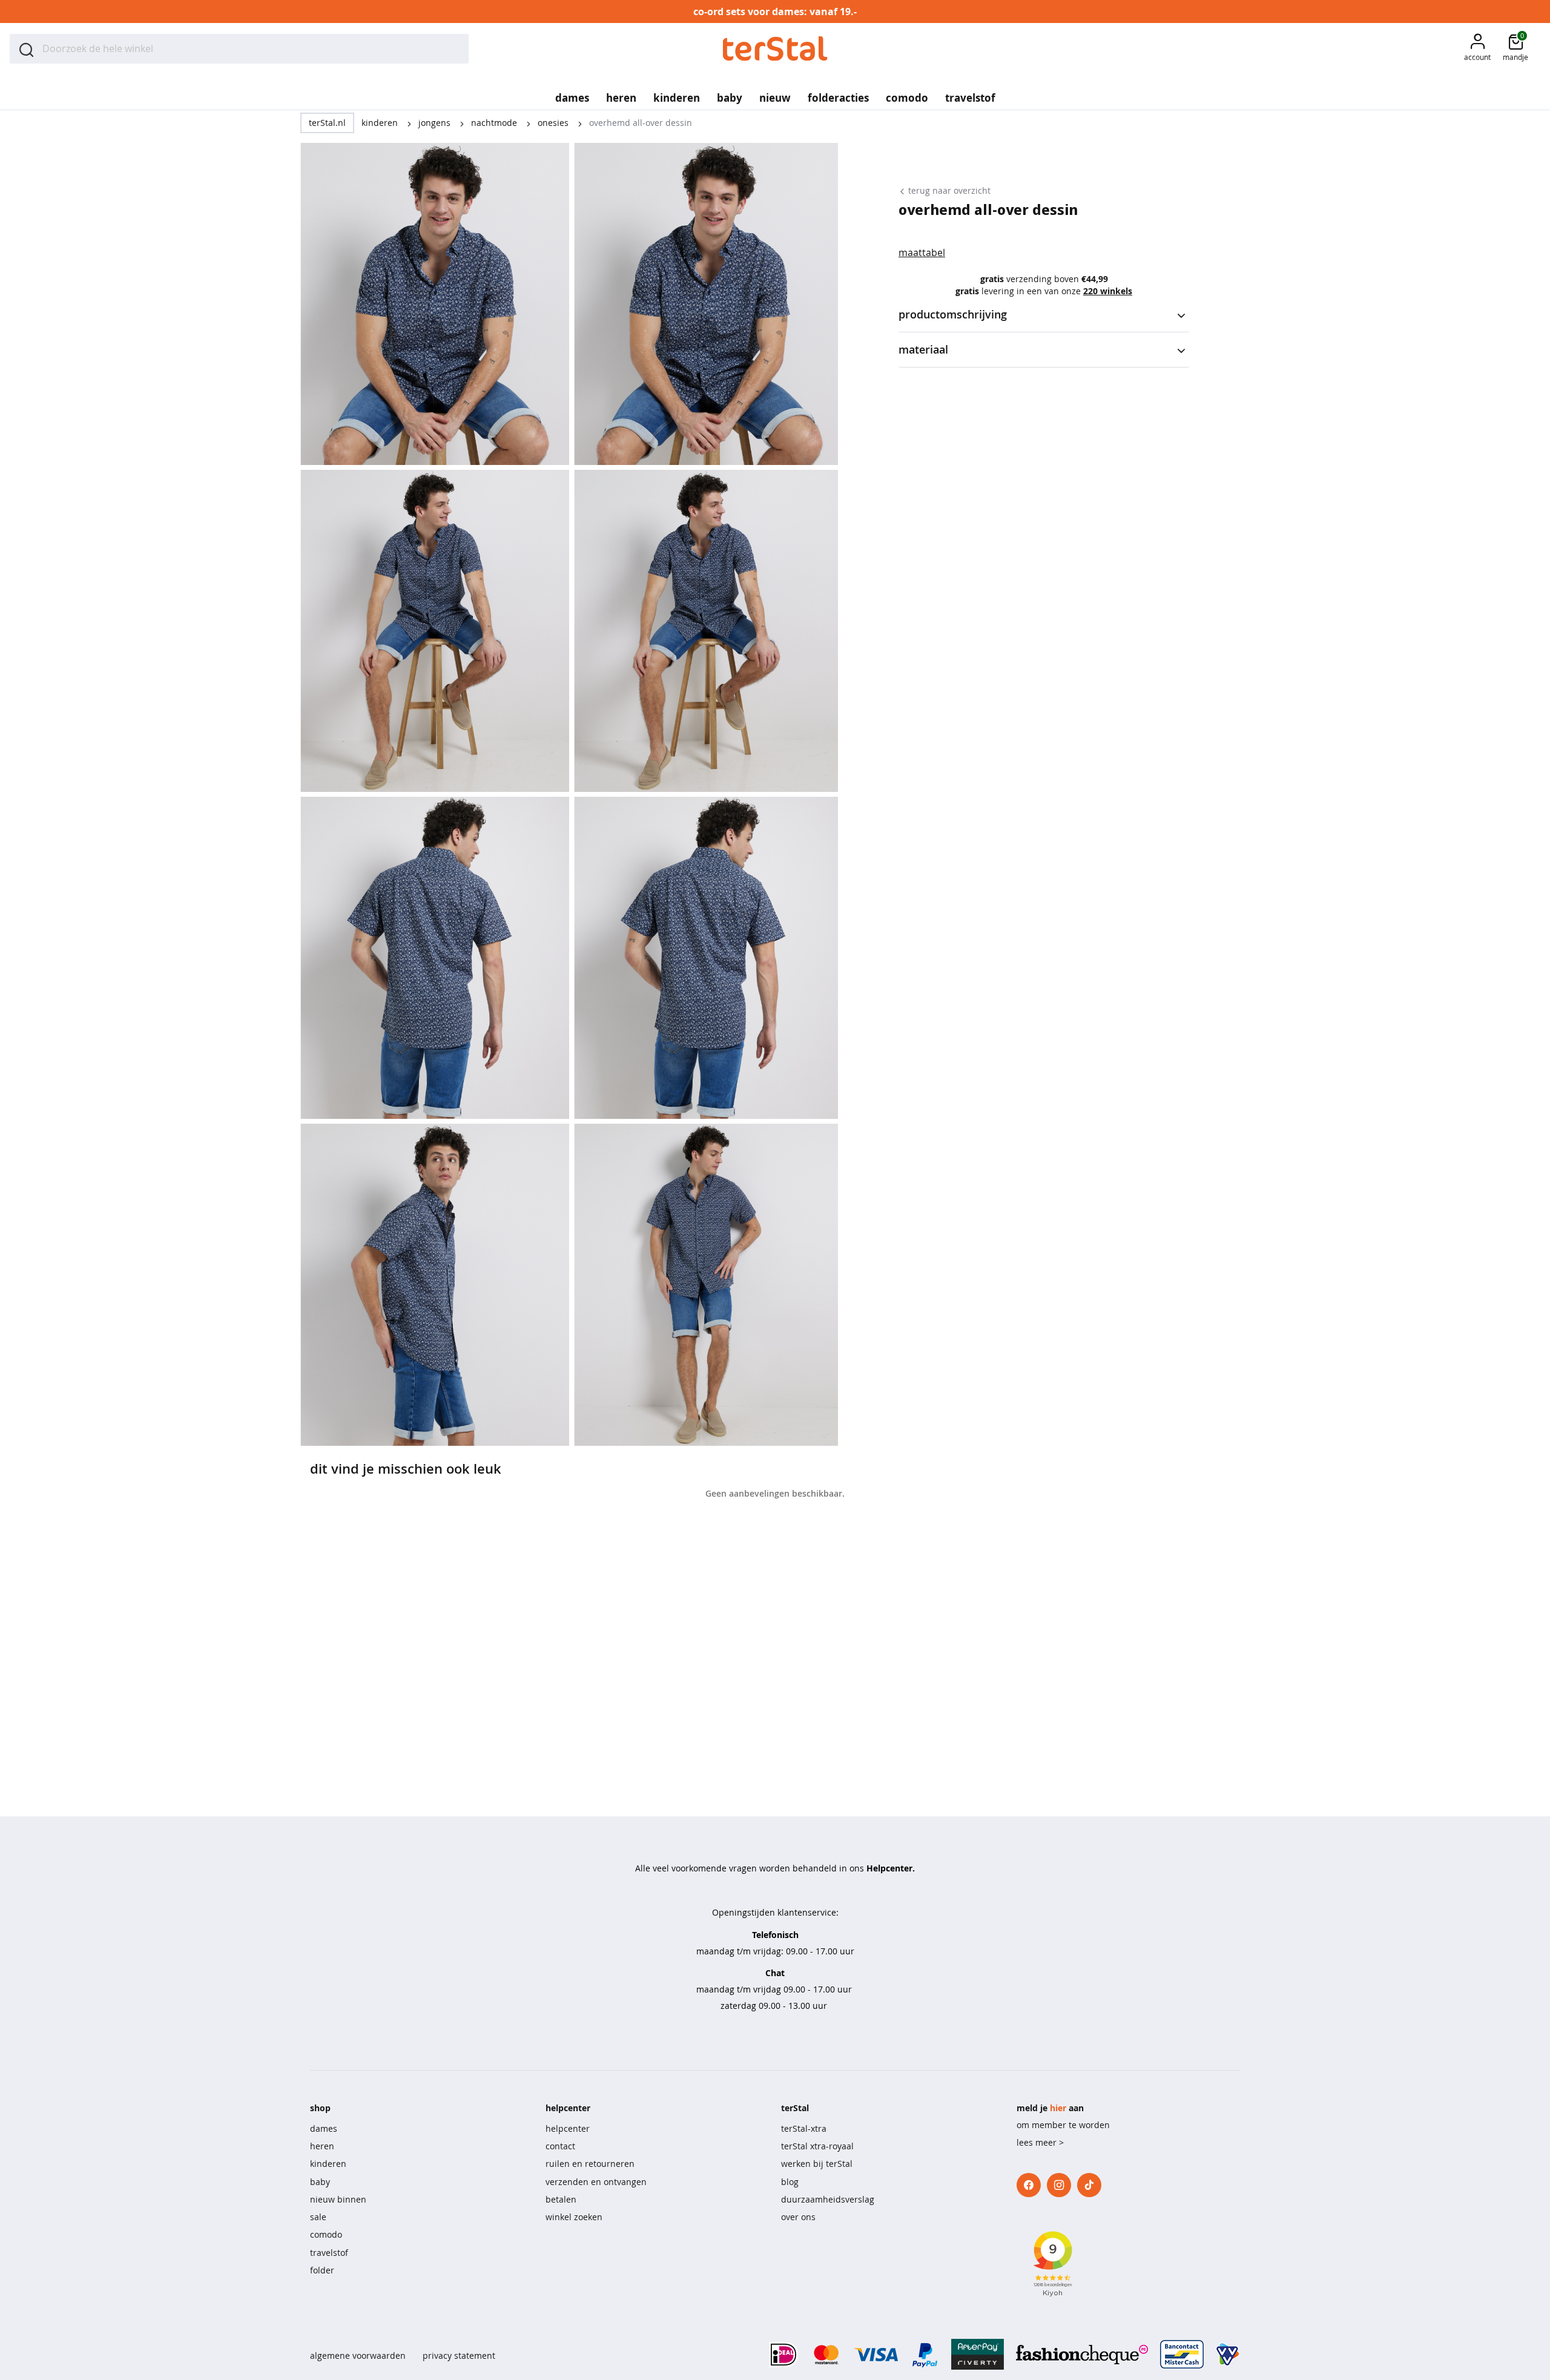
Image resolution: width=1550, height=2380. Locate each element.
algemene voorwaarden (358, 2355)
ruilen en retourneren (590, 2164)
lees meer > (1040, 2142)
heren (322, 2146)
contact (560, 2146)
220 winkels (1108, 291)
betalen (561, 2199)
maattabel (922, 252)
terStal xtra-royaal (817, 2146)
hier (1058, 2108)
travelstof (329, 2253)
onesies (554, 123)
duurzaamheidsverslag (828, 2199)
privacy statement (459, 2355)
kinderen (381, 123)
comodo (326, 2234)
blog (790, 2182)
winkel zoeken (574, 2217)
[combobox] (239, 49)
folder (322, 2270)
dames (324, 2128)
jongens (436, 123)
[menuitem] (572, 94)
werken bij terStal (817, 2164)
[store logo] (775, 49)
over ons (798, 2217)
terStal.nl (327, 123)
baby (320, 2182)
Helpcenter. (891, 1868)
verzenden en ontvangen (596, 2182)
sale (318, 2217)
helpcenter (568, 2128)
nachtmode (495, 123)
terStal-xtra (804, 2128)
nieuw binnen (338, 2199)
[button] (1477, 49)
